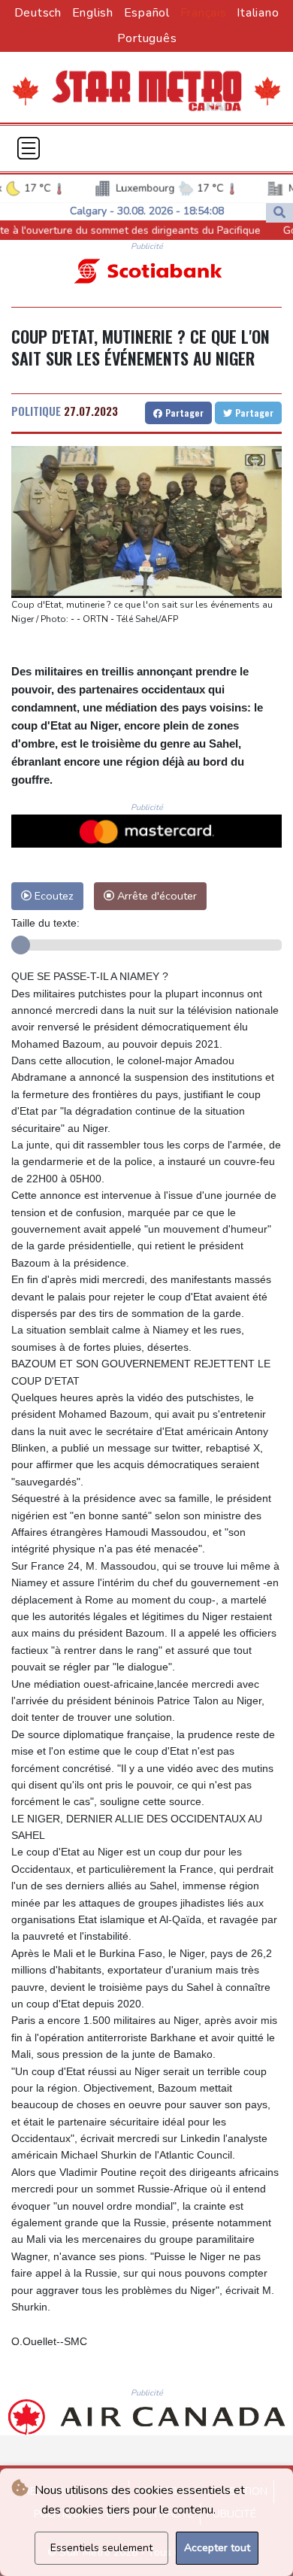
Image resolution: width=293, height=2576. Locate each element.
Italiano (258, 13)
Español (147, 13)
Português (147, 38)
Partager (183, 413)
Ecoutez (53, 896)
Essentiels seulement (101, 2548)
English (93, 13)
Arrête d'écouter (156, 896)
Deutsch (38, 13)
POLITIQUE (36, 411)
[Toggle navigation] (29, 148)
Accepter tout (217, 2548)
